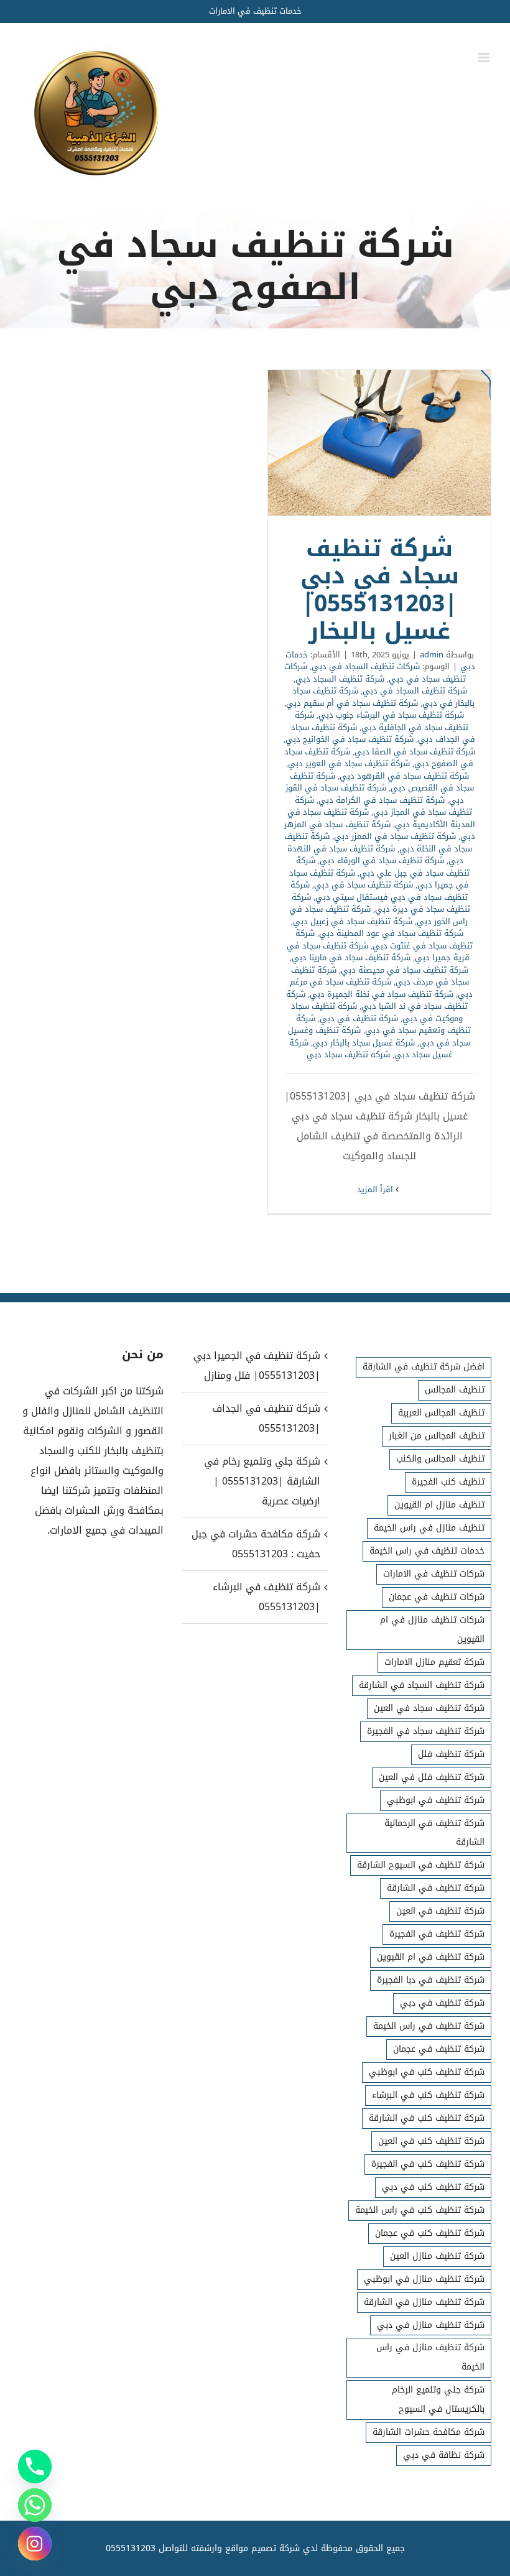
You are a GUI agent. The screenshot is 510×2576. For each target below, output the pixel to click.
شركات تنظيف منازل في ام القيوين (432, 1629)
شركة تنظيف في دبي (359, 1018)
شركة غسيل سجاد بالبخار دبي (364, 1043)
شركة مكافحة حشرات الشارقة (429, 2432)
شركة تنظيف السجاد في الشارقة (422, 1685)
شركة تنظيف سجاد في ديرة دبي (381, 903)
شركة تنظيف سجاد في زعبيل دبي (353, 921)
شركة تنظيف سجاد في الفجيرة (426, 1731)
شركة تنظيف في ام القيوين (431, 1957)
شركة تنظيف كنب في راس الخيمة (420, 2210)
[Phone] (35, 2467)
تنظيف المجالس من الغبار (437, 1436)
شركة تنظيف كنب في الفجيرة (428, 2164)
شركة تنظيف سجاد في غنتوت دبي (384, 939)
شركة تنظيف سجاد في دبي (364, 885)
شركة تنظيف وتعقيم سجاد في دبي (383, 1025)
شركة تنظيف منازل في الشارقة (424, 2302)
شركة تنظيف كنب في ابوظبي (427, 2072)
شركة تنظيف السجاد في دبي (415, 691)
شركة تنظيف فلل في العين (432, 1777)
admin (432, 655)
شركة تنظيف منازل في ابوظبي (424, 2279)
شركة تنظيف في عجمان (439, 2049)
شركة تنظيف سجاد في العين (429, 1708)
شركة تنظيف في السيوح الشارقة (421, 1865)
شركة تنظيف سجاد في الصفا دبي (415, 752)
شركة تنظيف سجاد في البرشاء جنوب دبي (391, 715)
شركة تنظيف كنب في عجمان (430, 2233)
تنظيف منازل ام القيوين (439, 1505)
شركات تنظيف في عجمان (437, 1597)
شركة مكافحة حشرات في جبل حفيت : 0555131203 (256, 1544)
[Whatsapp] (35, 2505)
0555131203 (131, 2548)
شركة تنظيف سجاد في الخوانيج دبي (350, 739)
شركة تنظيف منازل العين (437, 2256)
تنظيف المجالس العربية (441, 1413)
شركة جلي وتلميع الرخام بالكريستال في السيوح (438, 2399)
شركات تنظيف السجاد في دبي (366, 666)
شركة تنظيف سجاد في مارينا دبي (351, 957)
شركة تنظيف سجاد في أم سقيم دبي (352, 703)
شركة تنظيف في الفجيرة (437, 1934)
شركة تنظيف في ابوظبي (436, 1800)
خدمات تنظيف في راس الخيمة (427, 1551)
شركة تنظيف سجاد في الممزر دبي (395, 836)
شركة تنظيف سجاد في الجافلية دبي (382, 721)
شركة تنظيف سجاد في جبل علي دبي (383, 867)
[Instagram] (35, 2544)
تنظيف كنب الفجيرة (448, 1482)
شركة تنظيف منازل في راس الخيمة (430, 2357)
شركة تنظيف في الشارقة (436, 1888)
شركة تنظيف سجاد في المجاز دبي (383, 806)
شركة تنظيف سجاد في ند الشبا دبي (377, 1000)
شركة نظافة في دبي (444, 2455)
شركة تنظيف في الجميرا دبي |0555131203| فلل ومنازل (257, 1365)
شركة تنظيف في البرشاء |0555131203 (266, 1597)
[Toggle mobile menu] (485, 58)
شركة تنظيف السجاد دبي (340, 679)
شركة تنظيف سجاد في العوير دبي (349, 763)
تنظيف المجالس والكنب (440, 1459)
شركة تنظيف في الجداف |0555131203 (266, 1418)
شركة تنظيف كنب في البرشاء (428, 2095)
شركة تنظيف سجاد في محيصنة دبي (405, 970)
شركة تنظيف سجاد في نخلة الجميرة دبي (382, 994)
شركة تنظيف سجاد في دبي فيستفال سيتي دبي (379, 891)
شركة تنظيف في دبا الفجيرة (431, 1980)
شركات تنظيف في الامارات (434, 1574)
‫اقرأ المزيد (376, 1189)
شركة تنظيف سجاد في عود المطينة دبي (391, 933)
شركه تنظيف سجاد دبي (348, 1054)
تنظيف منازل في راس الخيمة (429, 1528)
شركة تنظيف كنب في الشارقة (427, 2118)
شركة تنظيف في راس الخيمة (429, 2026)
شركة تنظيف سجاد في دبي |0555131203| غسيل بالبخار (379, 443)
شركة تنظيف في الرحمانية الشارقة (434, 1833)
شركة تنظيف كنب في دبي (433, 2187)
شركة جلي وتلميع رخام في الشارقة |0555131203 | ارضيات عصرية (262, 1481)
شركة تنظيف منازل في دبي (431, 2325)
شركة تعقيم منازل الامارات (434, 1662)
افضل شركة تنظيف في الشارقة (424, 1367)
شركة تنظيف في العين (440, 1911)
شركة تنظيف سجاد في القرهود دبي (404, 776)
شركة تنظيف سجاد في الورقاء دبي (382, 860)
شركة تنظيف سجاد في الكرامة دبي (382, 800)
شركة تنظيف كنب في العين (431, 2141)
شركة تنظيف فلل (451, 1754)
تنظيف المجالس (455, 1390)
